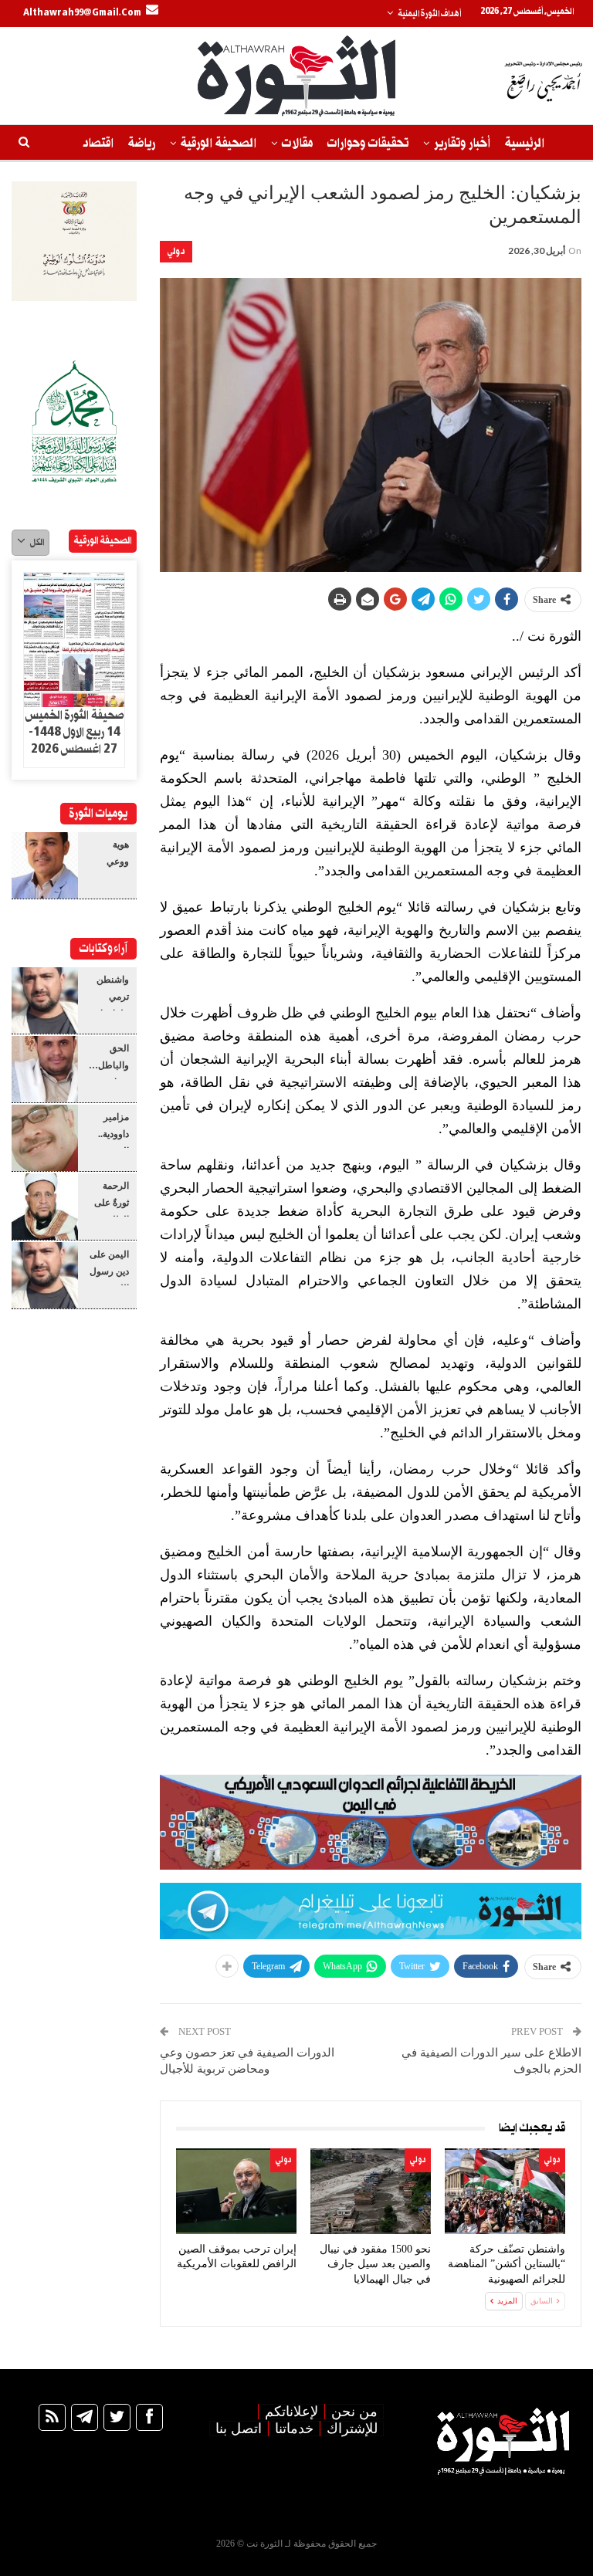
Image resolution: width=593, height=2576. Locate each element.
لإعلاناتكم (291, 2412)
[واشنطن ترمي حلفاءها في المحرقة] (45, 1000)
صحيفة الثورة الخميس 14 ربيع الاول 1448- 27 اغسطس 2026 (75, 733)
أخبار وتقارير (462, 143)
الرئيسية (525, 143)
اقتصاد (98, 143)
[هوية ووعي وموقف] (45, 865)
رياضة (142, 143)
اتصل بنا (239, 2429)
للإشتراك (352, 2429)
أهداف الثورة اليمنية (429, 14)
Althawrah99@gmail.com (82, 13)
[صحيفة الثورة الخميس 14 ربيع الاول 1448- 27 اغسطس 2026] (74, 640)
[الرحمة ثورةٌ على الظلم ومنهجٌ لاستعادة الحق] (45, 1207)
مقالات (297, 143)
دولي (176, 251)
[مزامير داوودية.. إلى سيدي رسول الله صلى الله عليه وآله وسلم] (45, 1138)
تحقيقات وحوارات (368, 143)
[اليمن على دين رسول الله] (45, 1275)
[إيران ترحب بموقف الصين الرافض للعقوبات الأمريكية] (236, 2191)
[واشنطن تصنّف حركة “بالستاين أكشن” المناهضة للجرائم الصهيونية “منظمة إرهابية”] (505, 2191)
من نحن (354, 2412)
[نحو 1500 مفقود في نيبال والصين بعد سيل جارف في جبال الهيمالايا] (371, 2191)
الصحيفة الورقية (219, 143)
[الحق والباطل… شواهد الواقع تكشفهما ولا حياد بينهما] (45, 1069)
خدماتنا (294, 2429)
